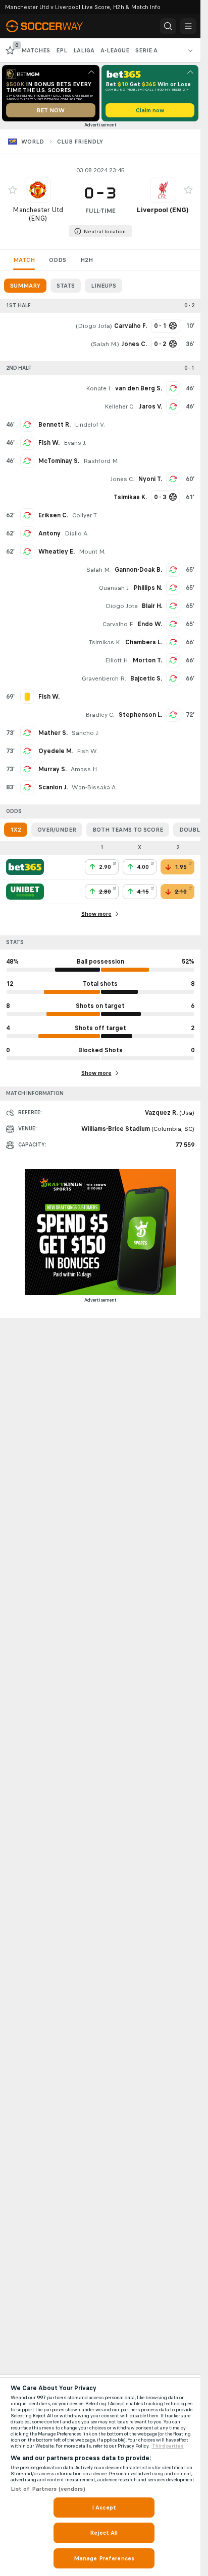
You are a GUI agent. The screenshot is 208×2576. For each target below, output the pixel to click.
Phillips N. (148, 588)
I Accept (104, 2507)
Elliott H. (117, 660)
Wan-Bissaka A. (94, 787)
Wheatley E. (57, 552)
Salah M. (105, 344)
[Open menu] (188, 26)
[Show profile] (38, 190)
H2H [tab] (87, 260)
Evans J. (75, 443)
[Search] (168, 26)
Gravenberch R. (104, 679)
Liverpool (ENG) (163, 210)
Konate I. (98, 388)
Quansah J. (114, 588)
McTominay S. (59, 461)
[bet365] (25, 867)
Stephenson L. (140, 715)
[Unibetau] (25, 892)
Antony (49, 533)
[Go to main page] (51, 26)
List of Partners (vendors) (48, 2489)
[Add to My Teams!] (13, 190)
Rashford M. (101, 461)
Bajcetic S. (146, 679)
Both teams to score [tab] (128, 830)
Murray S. (53, 769)
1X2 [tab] (16, 830)
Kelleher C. (120, 406)
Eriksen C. (53, 515)
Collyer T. (85, 515)
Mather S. (53, 733)
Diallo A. (77, 533)
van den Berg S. (139, 388)
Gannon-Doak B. (138, 570)
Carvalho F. (118, 624)
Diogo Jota (94, 326)
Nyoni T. (150, 479)
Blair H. (152, 606)
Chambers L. (144, 642)
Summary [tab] (25, 286)
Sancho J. (85, 733)
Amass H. (84, 769)
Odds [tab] (58, 260)
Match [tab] (24, 260)
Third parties (168, 2446)
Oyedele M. (56, 751)
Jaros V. (150, 406)
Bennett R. (55, 425)
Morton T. (147, 660)
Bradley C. (100, 715)
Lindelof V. (90, 425)
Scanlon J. (53, 787)
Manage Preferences (104, 2558)
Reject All (104, 2533)
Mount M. (92, 552)
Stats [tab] (66, 286)
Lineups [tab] (103, 286)
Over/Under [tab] (57, 830)
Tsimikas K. (105, 642)
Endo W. (150, 624)
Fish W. (49, 443)
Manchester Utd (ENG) (38, 214)
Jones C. (122, 479)
